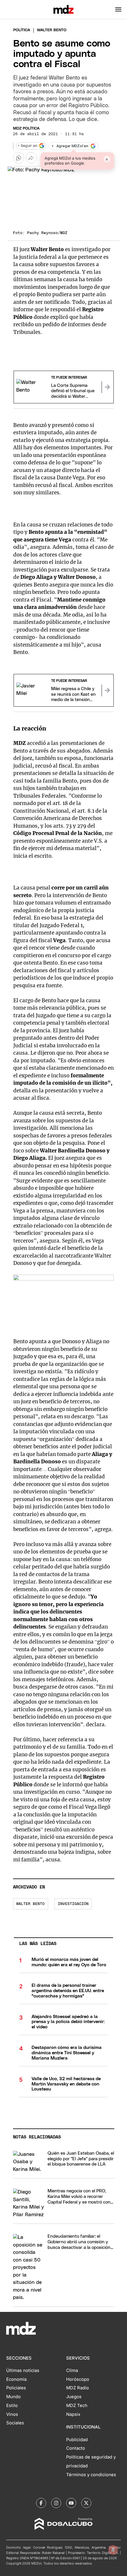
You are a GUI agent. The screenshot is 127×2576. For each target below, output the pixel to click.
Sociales (15, 2423)
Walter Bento (30, 1904)
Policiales (16, 2388)
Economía (16, 2379)
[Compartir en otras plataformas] (31, 158)
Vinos (12, 2414)
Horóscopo (78, 2379)
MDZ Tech (77, 2406)
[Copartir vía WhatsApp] (19, 158)
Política (22, 30)
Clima (72, 2370)
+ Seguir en (27, 146)
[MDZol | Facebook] (41, 2503)
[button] (118, 9)
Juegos (74, 2397)
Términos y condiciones (91, 2475)
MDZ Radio (78, 2388)
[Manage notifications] (113, 2550)
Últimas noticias (23, 2370)
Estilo (12, 2406)
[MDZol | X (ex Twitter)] (86, 2503)
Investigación (73, 1904)
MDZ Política (26, 129)
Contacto (76, 2448)
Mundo (13, 2397)
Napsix (73, 2414)
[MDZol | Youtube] (71, 2503)
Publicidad (77, 2440)
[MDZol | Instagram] (56, 2503)
